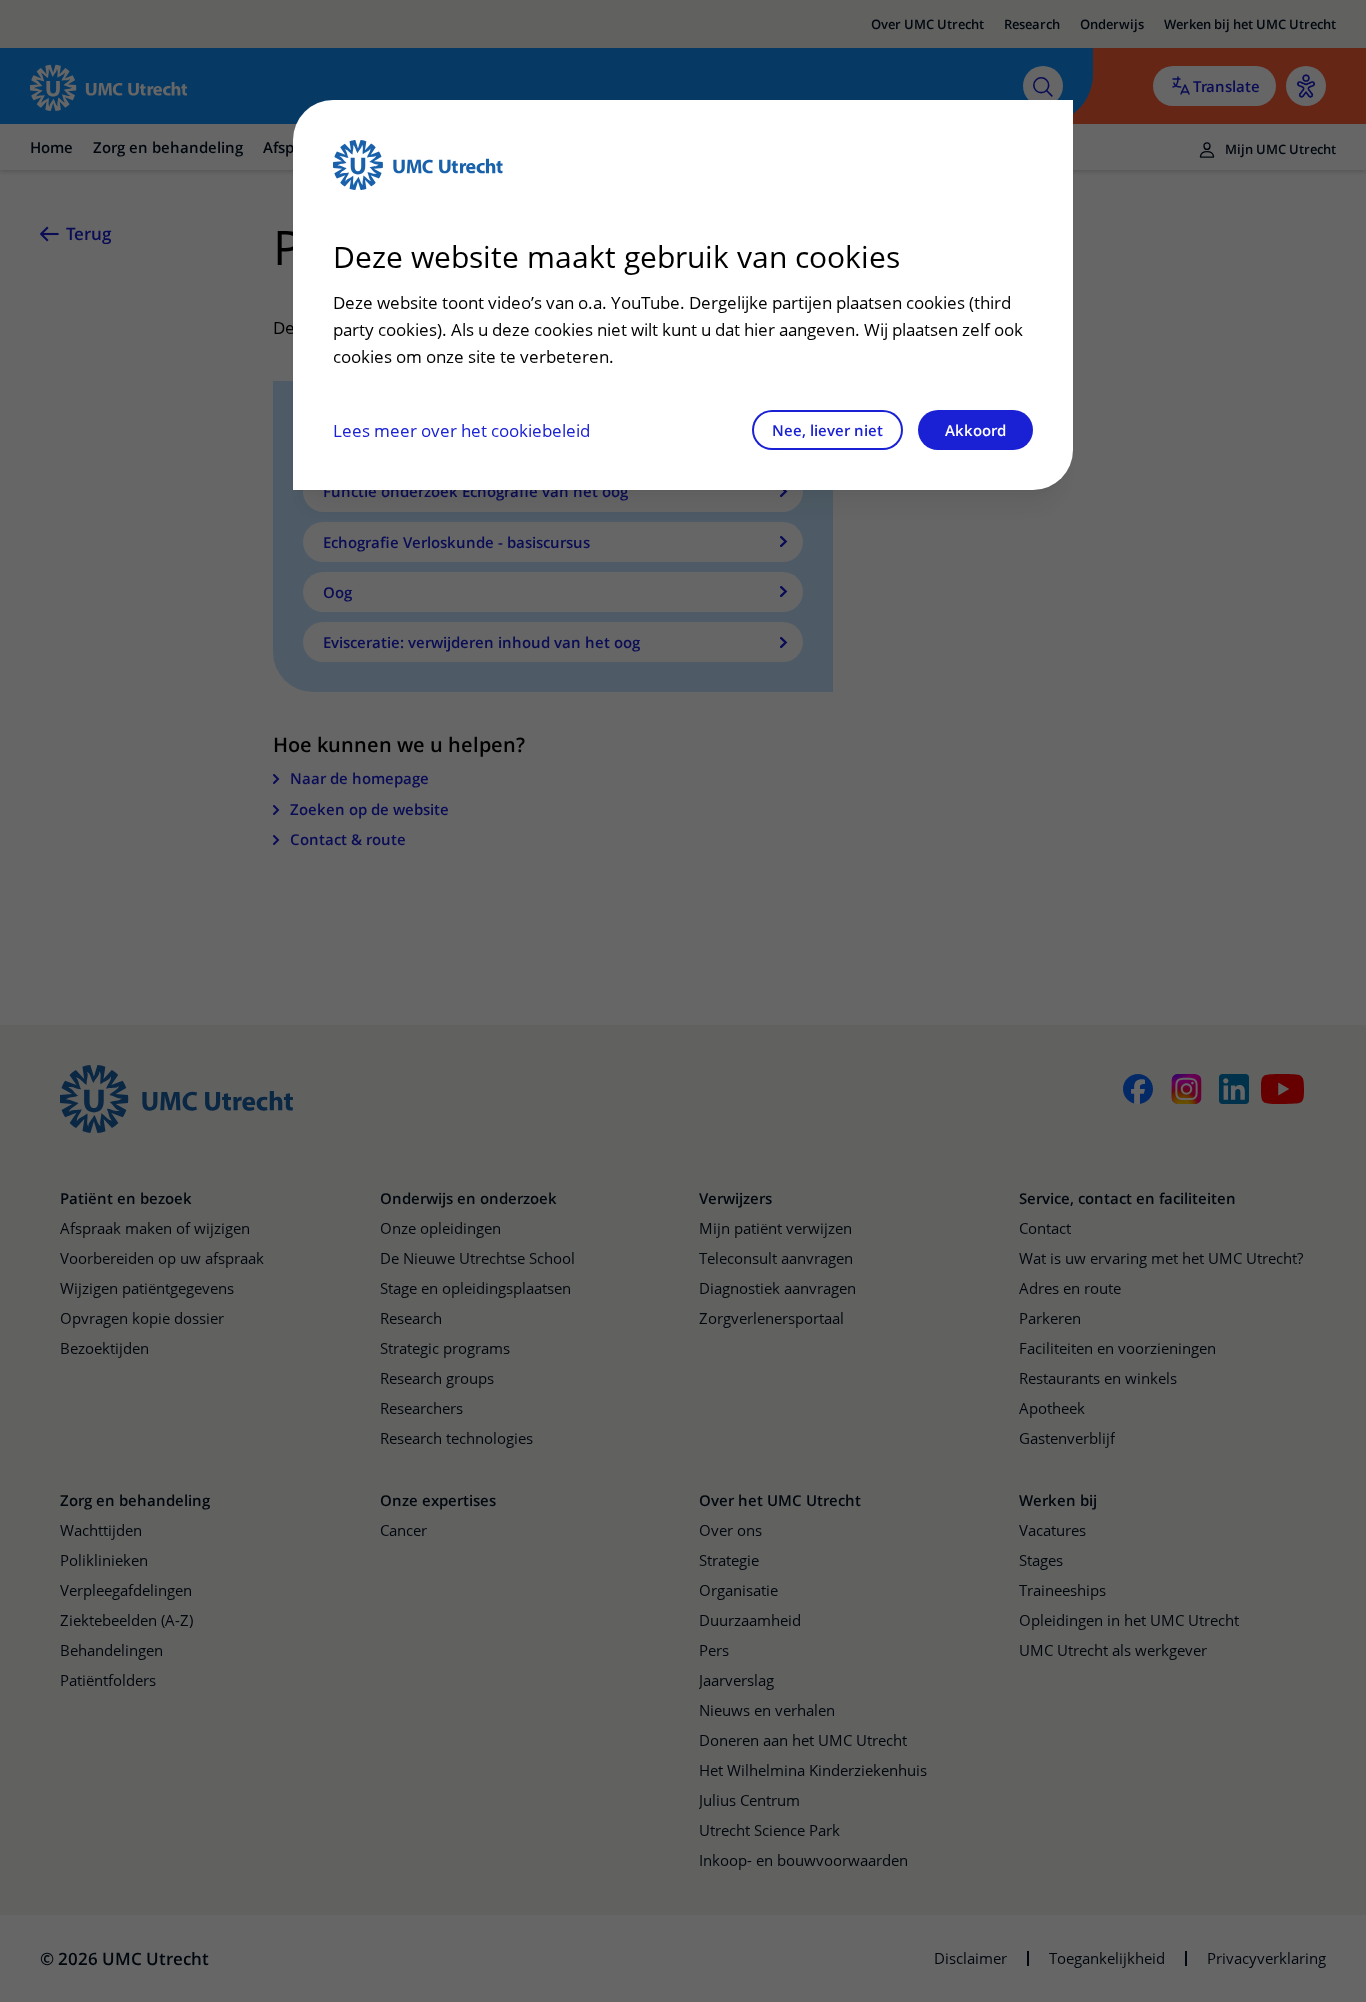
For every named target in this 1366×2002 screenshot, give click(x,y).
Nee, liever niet (827, 430)
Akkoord (975, 430)
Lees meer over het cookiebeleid (461, 430)
